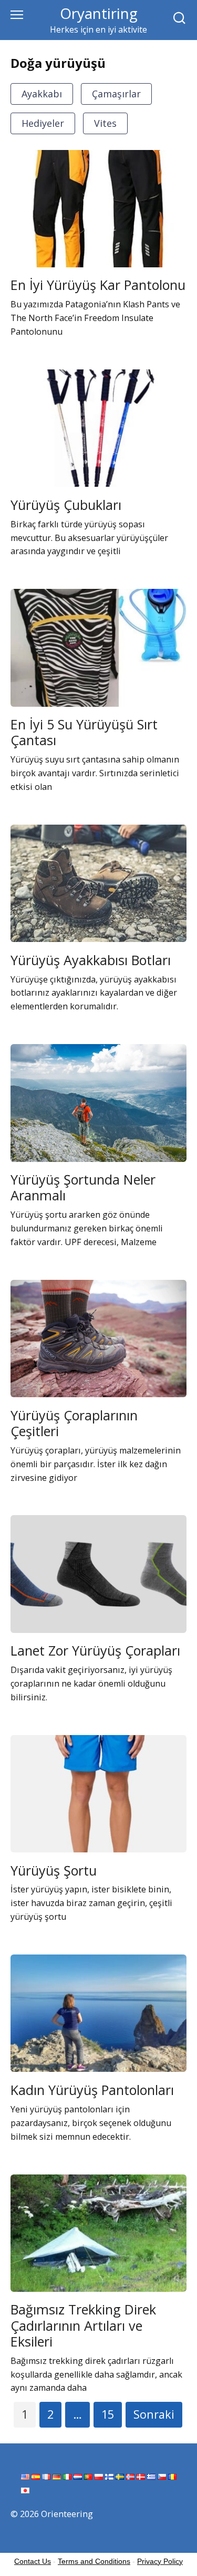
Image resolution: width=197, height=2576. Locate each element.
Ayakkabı (42, 94)
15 (108, 2414)
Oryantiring (99, 13)
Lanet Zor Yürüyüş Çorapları (95, 1650)
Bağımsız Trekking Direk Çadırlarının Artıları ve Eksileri (83, 2325)
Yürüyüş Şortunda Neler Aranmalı (83, 1187)
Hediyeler (43, 123)
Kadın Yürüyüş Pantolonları (92, 2089)
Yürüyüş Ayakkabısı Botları (91, 959)
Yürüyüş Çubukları (66, 504)
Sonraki (154, 2414)
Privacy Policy (160, 2561)
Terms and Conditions (94, 2561)
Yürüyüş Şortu (54, 1870)
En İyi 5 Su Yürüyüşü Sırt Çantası (84, 732)
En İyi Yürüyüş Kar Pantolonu (98, 285)
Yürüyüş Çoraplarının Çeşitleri (74, 1422)
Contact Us (33, 2561)
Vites (105, 123)
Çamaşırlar (116, 94)
